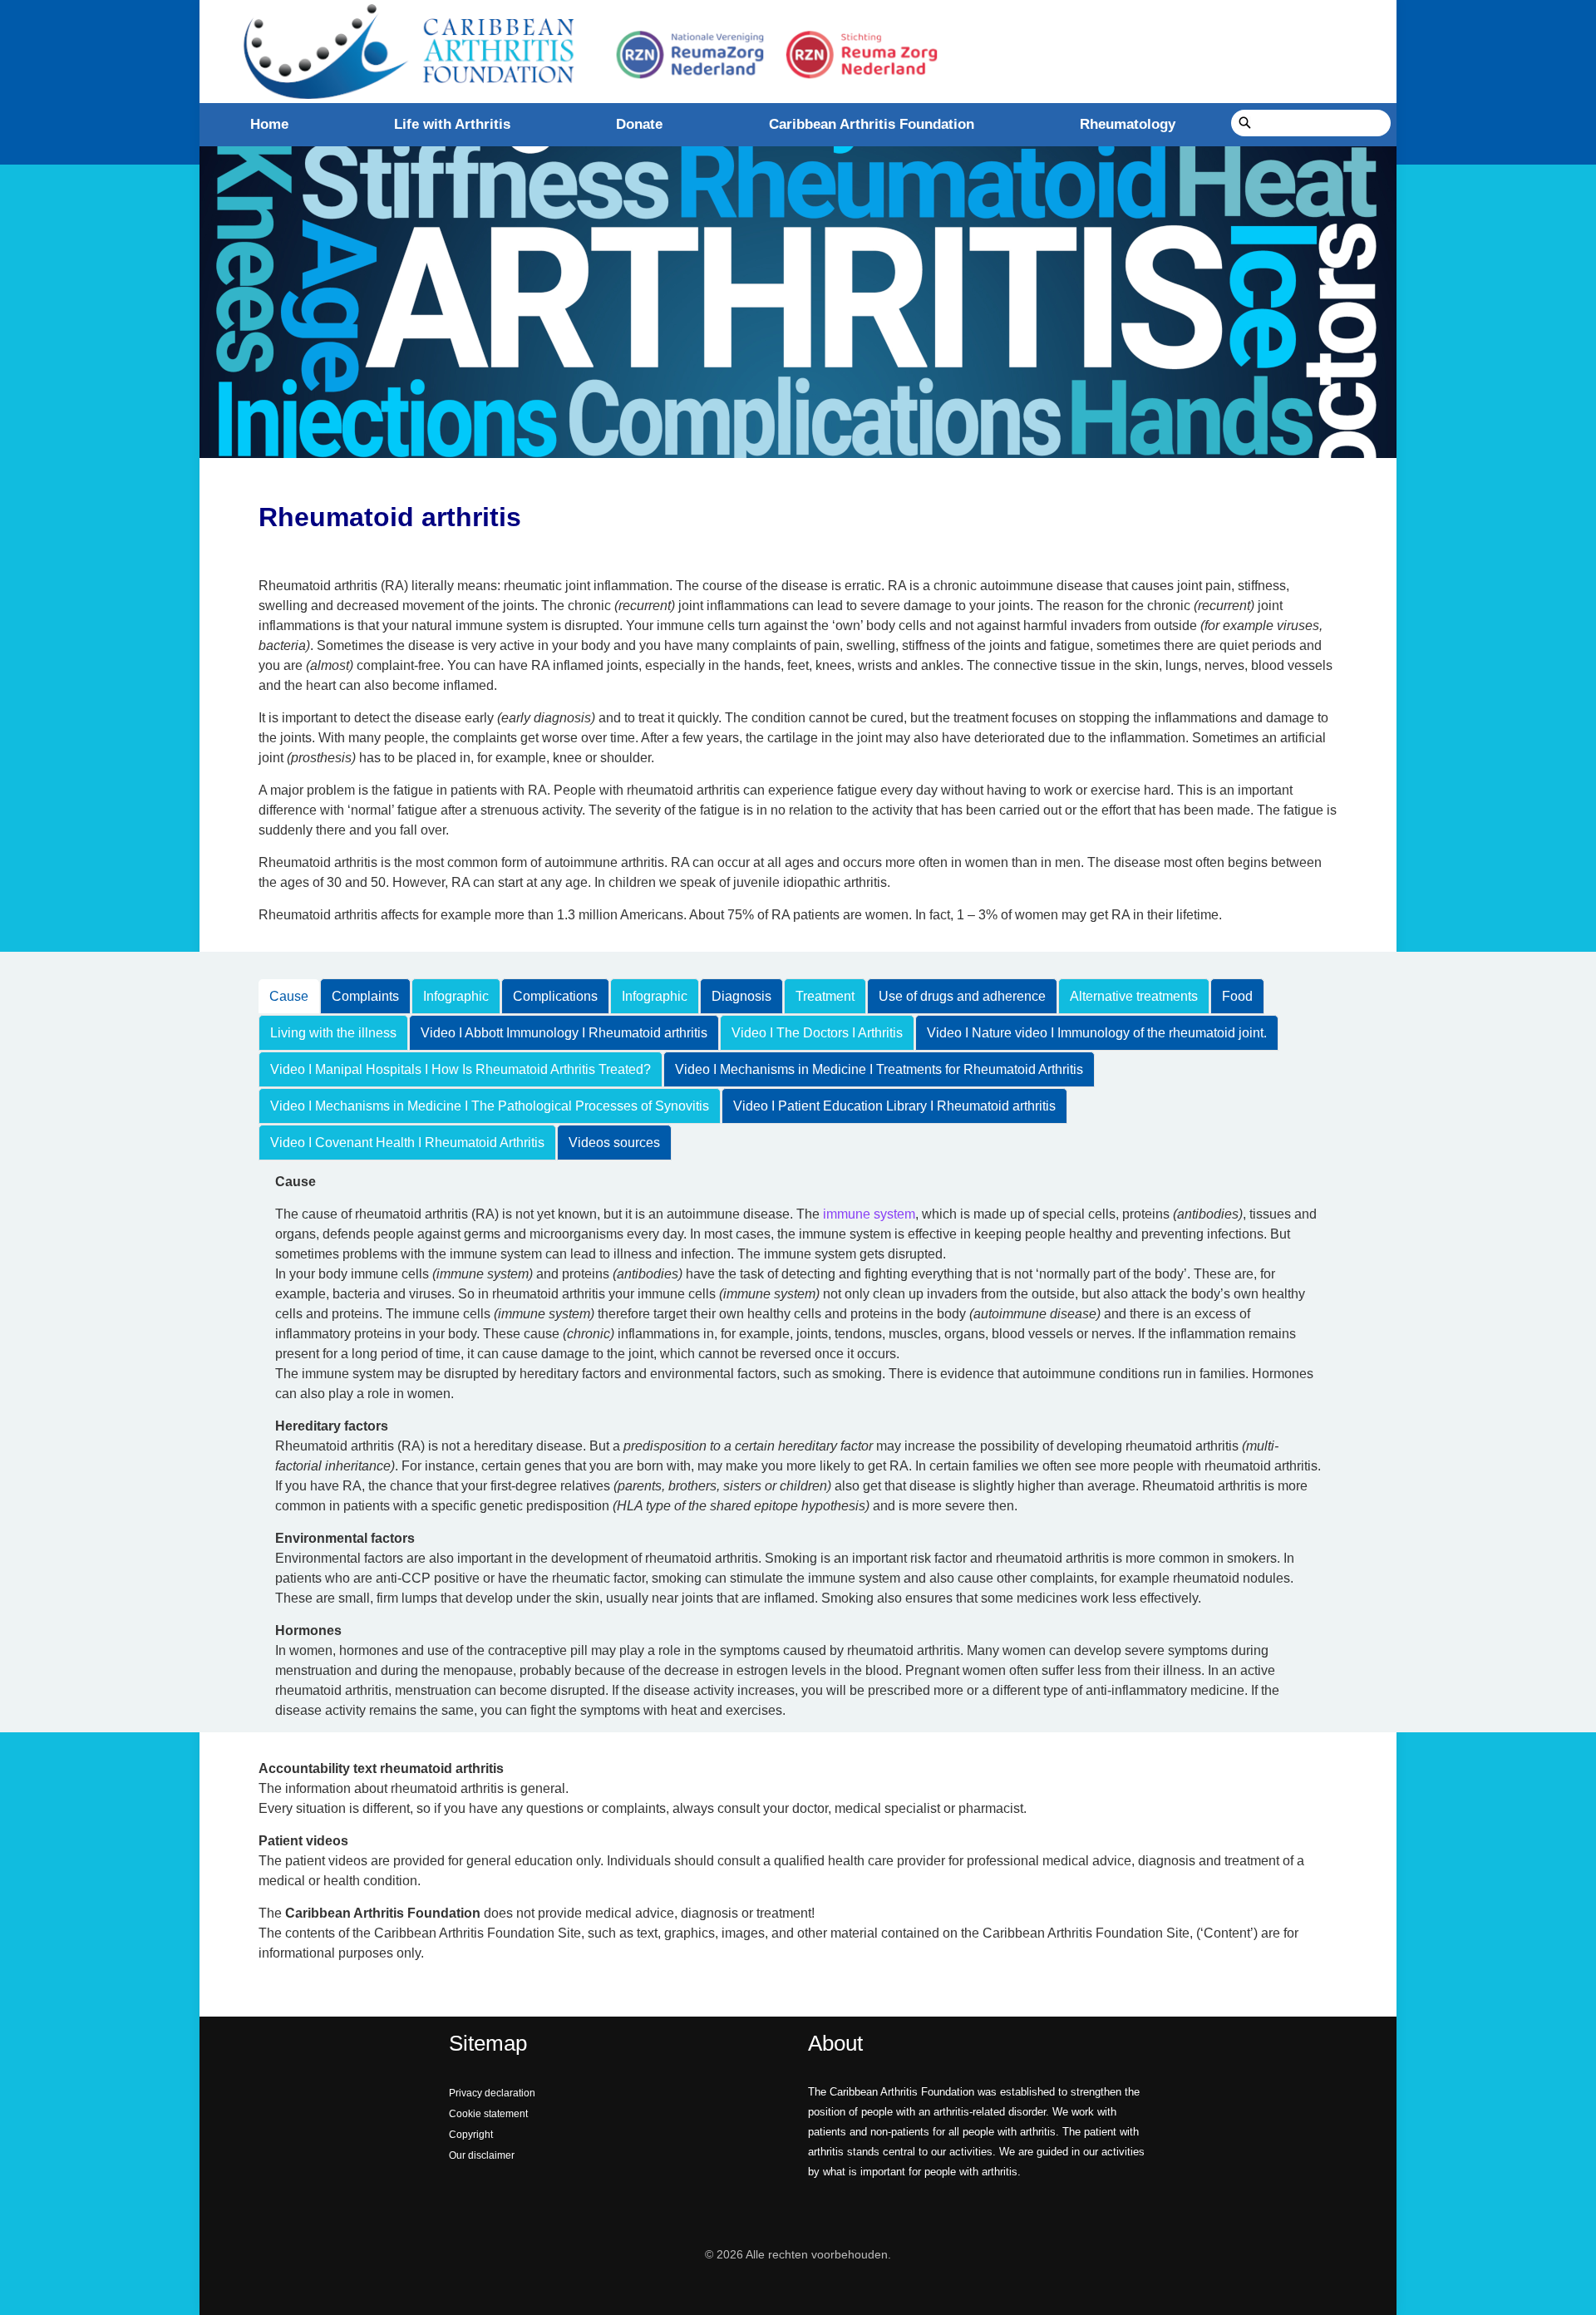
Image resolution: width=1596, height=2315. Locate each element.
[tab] (289, 996)
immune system (869, 1214)
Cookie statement (488, 2114)
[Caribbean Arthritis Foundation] (586, 52)
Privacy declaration (492, 2093)
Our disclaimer (482, 2155)
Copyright (471, 2135)
